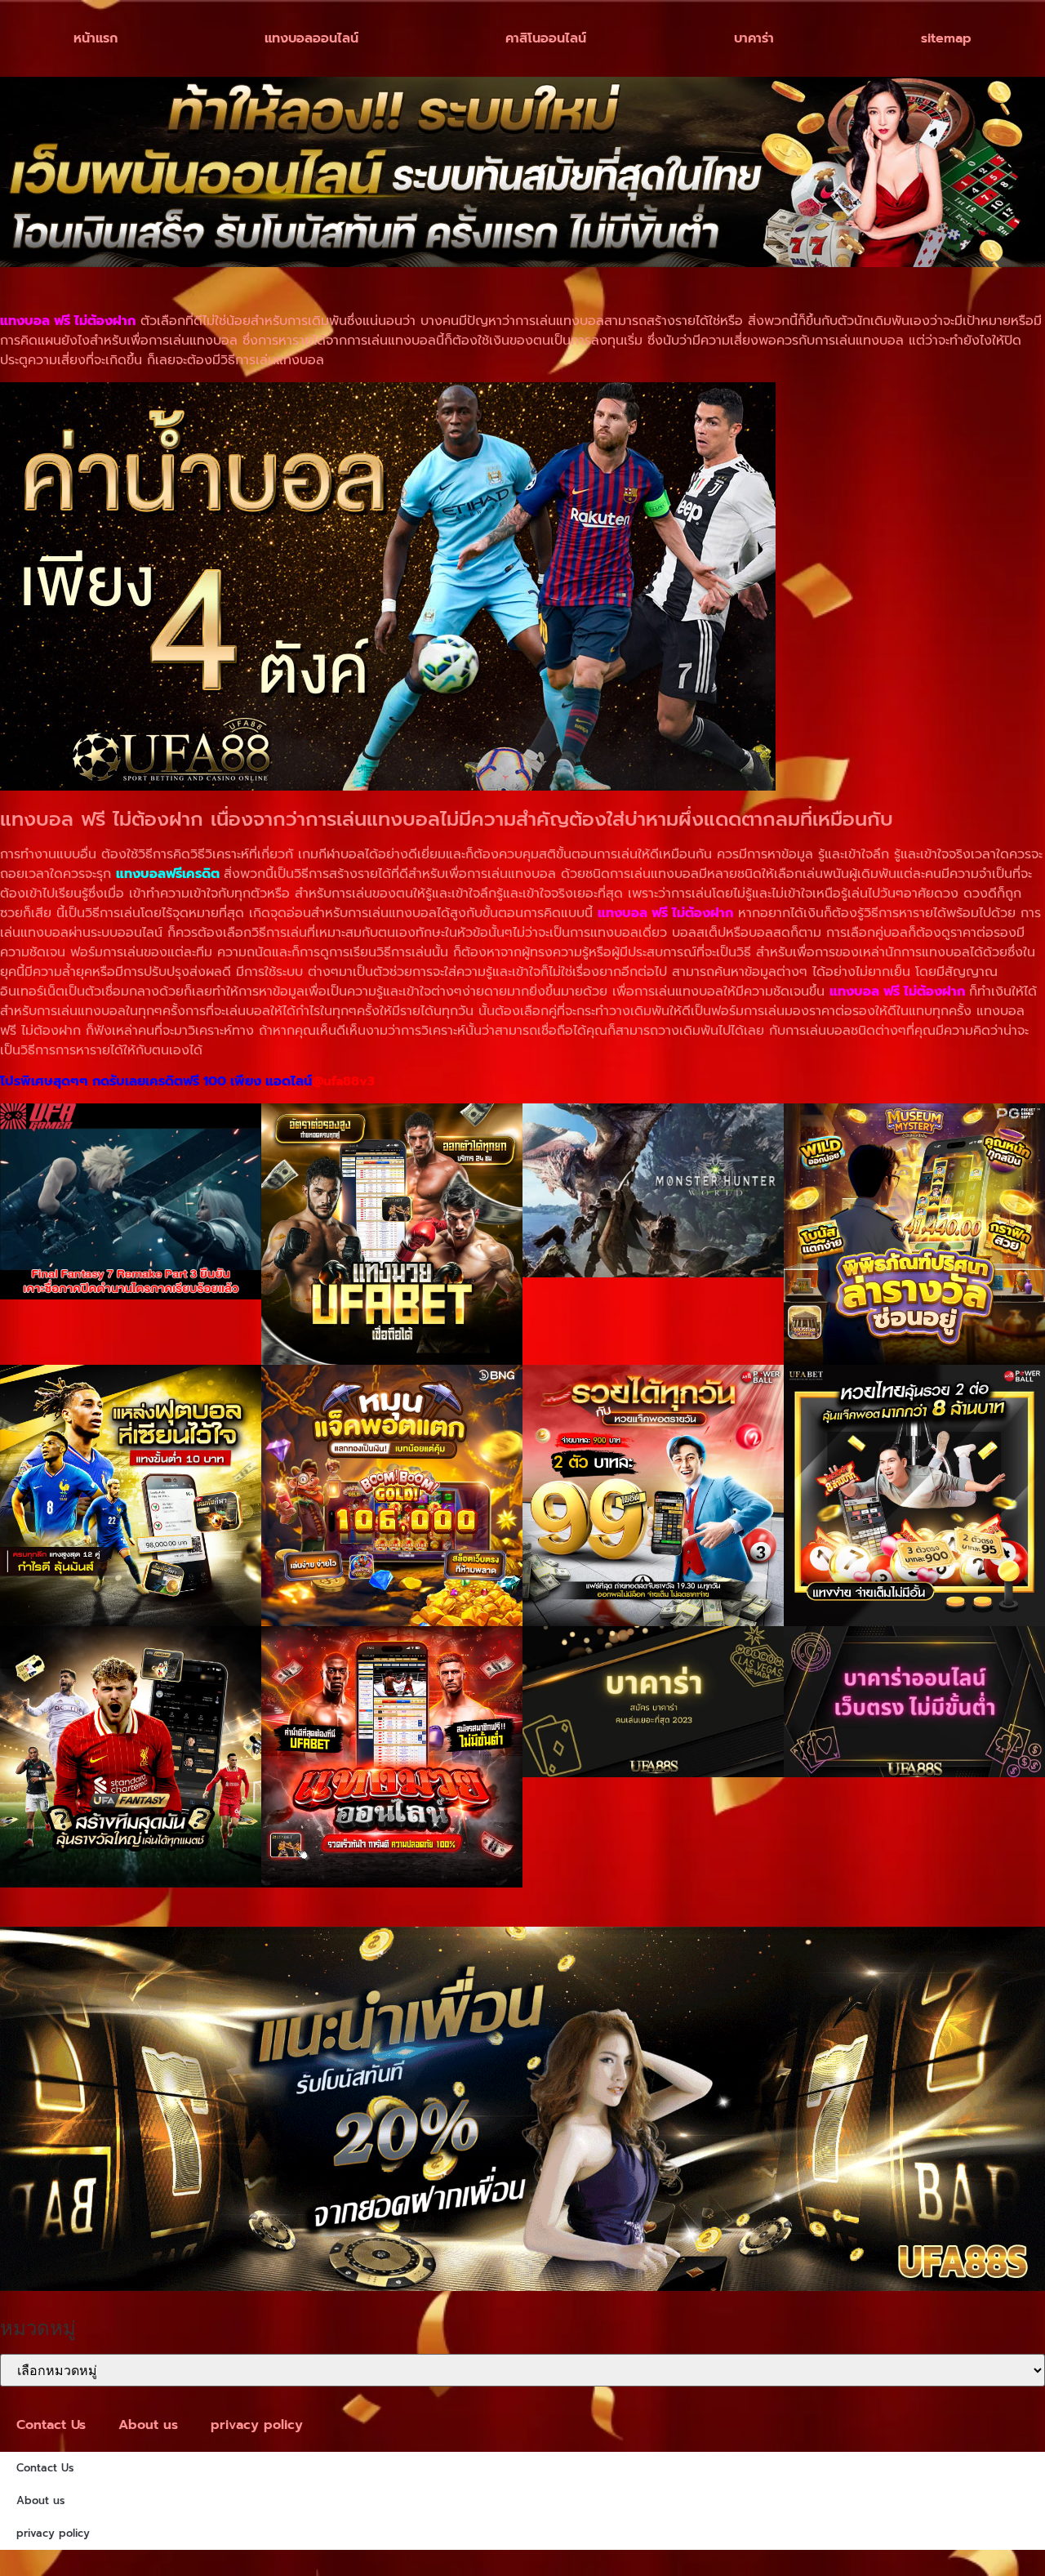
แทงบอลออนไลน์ (311, 38)
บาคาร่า (754, 38)
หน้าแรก (96, 38)
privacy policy (257, 2425)
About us (148, 2425)
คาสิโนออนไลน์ (546, 38)
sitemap (946, 38)
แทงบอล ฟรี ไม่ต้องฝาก (897, 992)
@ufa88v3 (343, 1081)
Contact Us (51, 2425)
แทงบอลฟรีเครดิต (168, 874)
